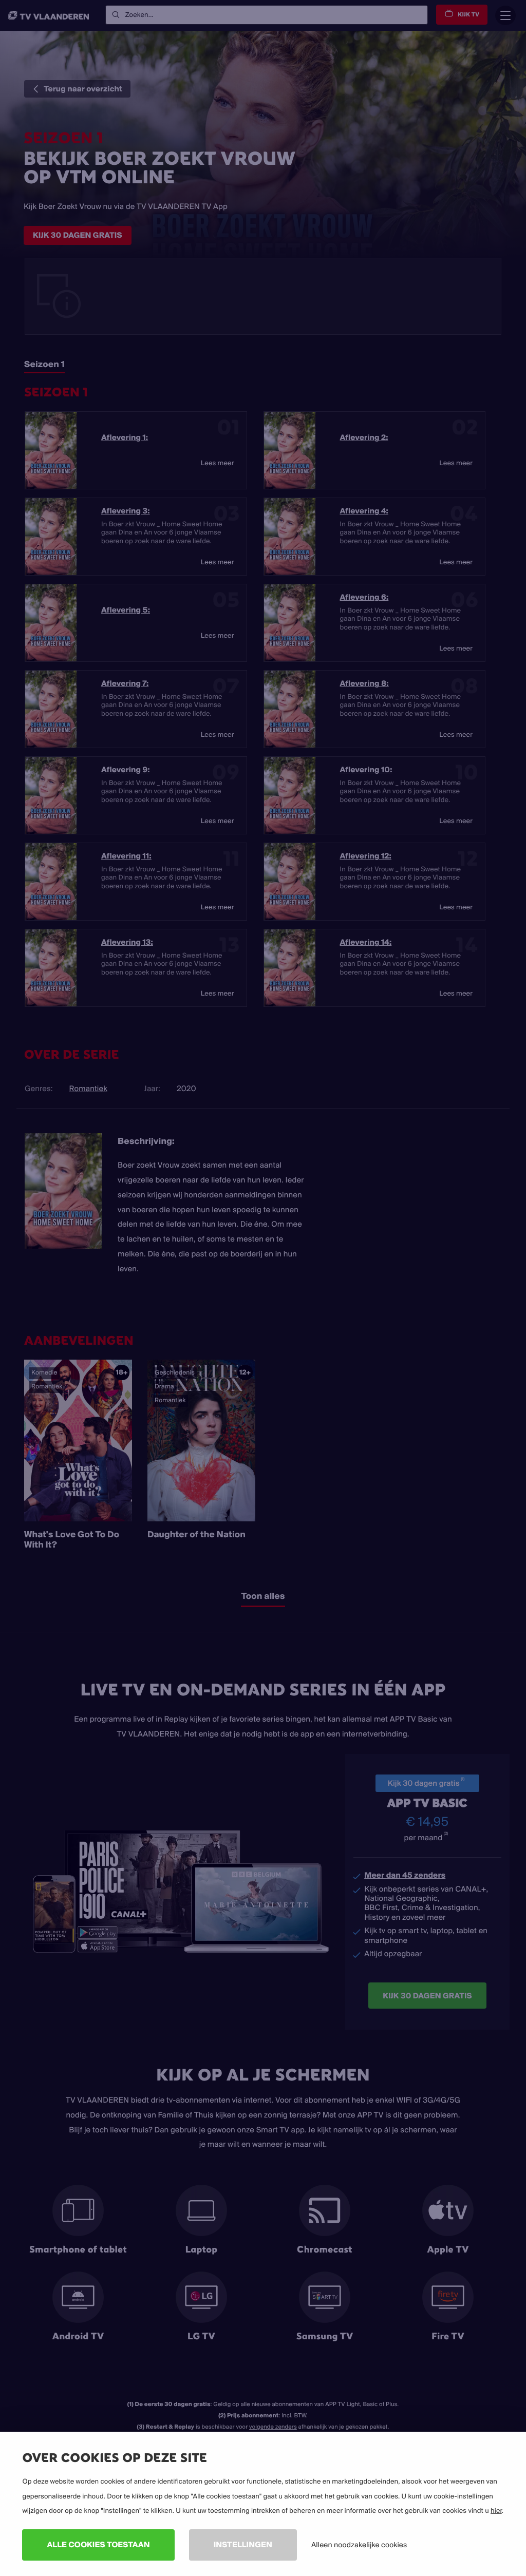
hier (496, 2511)
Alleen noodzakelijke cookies (359, 2545)
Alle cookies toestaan (98, 2544)
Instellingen (243, 2544)
